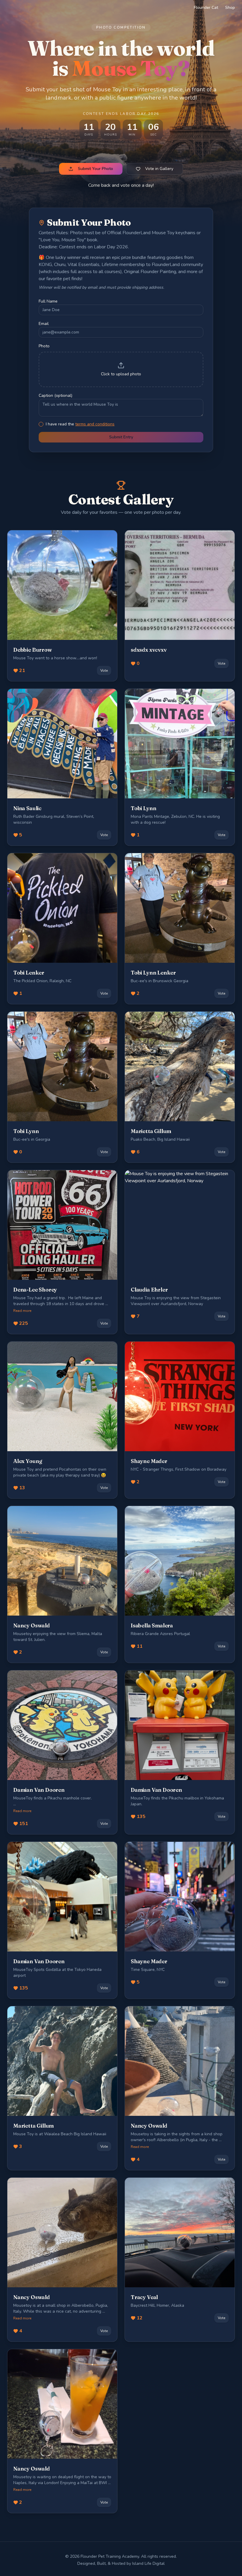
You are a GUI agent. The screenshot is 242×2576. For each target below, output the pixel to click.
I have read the (80, 424)
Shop (230, 8)
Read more (22, 1311)
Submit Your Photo (95, 169)
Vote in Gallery (159, 169)
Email (44, 324)
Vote (104, 671)
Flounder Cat (206, 8)
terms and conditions (95, 424)
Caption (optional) (55, 396)
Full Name (48, 301)
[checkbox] (41, 424)
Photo (44, 346)
